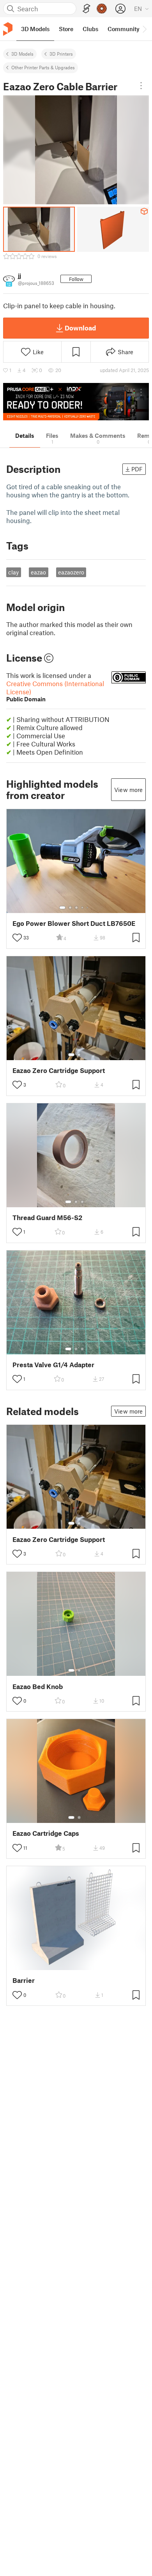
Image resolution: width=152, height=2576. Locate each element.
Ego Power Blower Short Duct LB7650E (74, 923)
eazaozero (71, 572)
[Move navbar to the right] (144, 29)
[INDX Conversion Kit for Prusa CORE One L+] (76, 402)
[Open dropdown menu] (141, 86)
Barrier (24, 1980)
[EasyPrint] (87, 9)
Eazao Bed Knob (38, 1687)
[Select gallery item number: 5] (88, 908)
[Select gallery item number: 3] (76, 908)
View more (128, 790)
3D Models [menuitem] (35, 29)
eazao (38, 572)
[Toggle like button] (17, 938)
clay (13, 572)
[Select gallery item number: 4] (83, 908)
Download (80, 328)
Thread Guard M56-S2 (47, 1218)
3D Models (22, 54)
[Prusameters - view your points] (102, 9)
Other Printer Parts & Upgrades (43, 67)
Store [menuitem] (66, 29)
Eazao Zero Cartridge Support (59, 1070)
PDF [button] (137, 469)
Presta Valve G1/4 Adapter (53, 1365)
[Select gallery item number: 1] (62, 908)
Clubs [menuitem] (90, 29)
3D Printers (61, 54)
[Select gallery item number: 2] (70, 908)
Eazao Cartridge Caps (46, 1833)
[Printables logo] (8, 29)
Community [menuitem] (124, 29)
